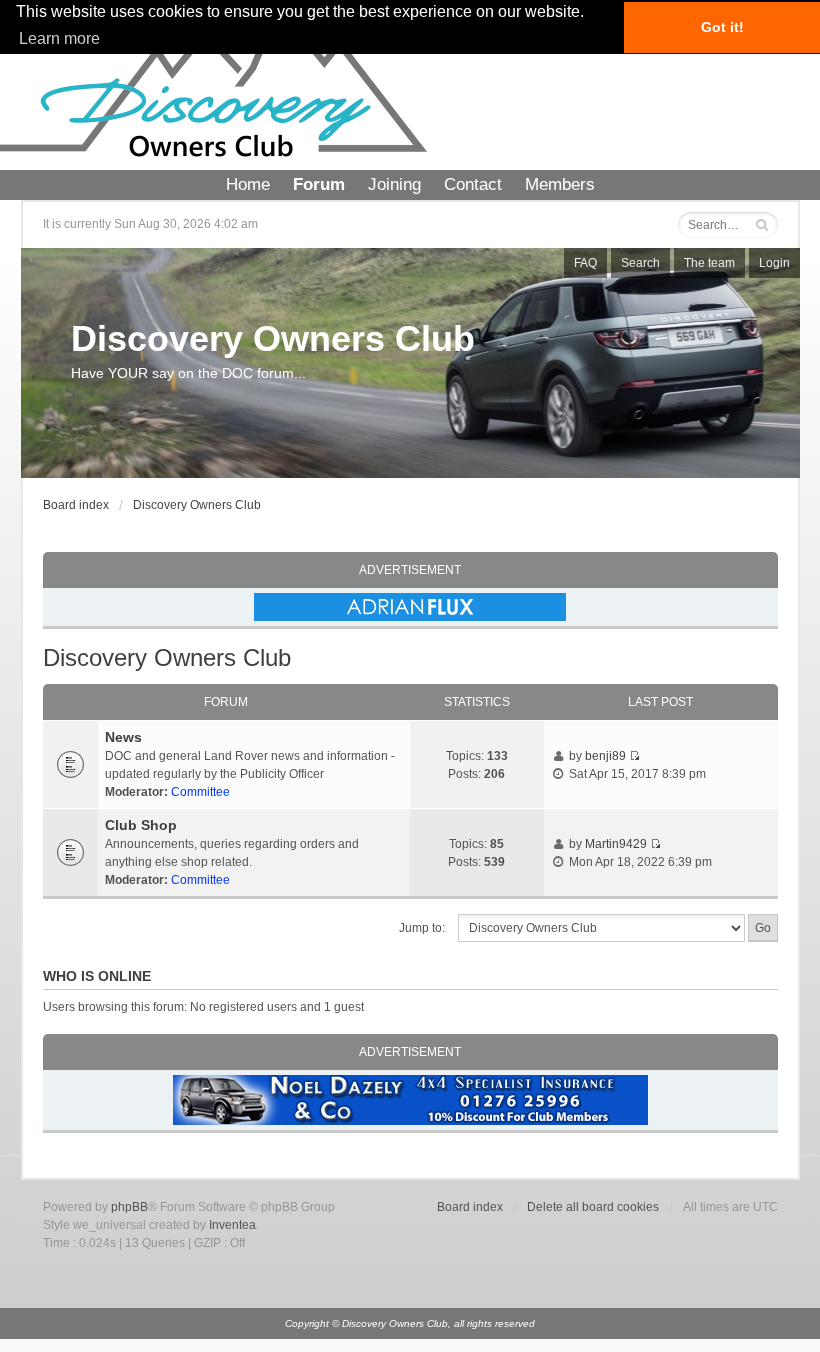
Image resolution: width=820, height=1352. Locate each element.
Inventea (232, 1225)
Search (640, 263)
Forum (319, 184)
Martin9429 (616, 844)
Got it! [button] (722, 27)
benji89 (605, 756)
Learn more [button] (59, 38)
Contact (473, 184)
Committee (200, 792)
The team (709, 263)
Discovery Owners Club (273, 338)
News (123, 737)
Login (774, 263)
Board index (76, 505)
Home (248, 184)
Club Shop (141, 825)
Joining (394, 184)
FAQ (585, 263)
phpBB (129, 1207)
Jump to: (422, 928)
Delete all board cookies (593, 1207)
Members (560, 184)
